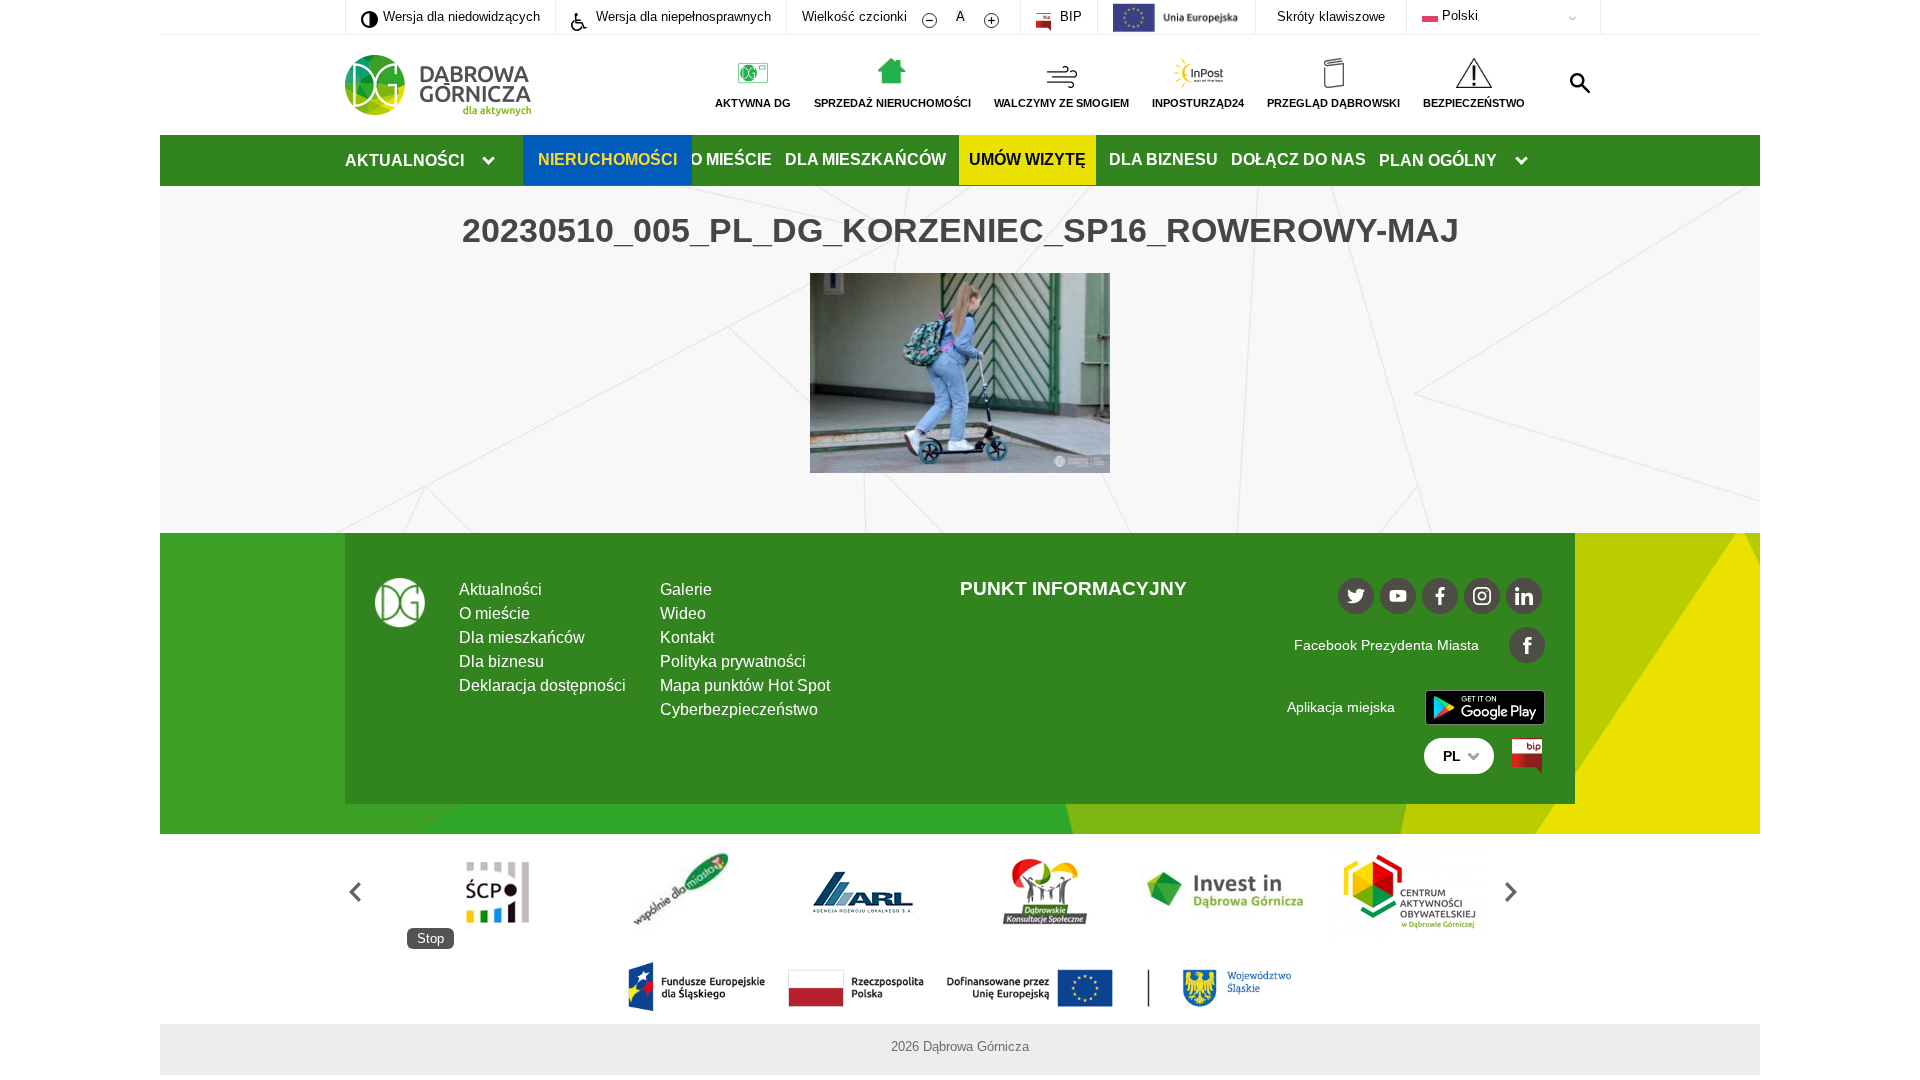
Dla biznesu (1163, 159)
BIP (1069, 16)
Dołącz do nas (1298, 159)
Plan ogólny (1438, 160)
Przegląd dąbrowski (1333, 103)
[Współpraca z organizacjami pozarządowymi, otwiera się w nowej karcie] (680, 891)
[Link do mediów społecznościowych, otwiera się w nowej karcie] (1356, 596)
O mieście (731, 159)
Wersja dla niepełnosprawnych (681, 16)
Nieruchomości (607, 159)
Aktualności (404, 160)
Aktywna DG (753, 103)
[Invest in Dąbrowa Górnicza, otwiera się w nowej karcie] (1227, 891)
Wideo (683, 613)
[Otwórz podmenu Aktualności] (488, 161)
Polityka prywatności (733, 661)
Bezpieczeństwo (1474, 103)
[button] (376, 891)
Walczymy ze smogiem (1061, 103)
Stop (430, 938)
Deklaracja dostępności (542, 685)
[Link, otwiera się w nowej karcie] (1527, 756)
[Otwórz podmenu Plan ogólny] (1521, 161)
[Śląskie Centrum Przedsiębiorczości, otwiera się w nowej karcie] (498, 891)
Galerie (686, 589)
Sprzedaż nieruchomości (892, 103)
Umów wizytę (1027, 159)
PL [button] (1452, 756)
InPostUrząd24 (1198, 103)
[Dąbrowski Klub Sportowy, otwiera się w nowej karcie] (1045, 891)
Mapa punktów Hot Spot (745, 685)
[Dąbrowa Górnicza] (438, 85)
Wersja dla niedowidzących (450, 16)
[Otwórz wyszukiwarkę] (1580, 83)
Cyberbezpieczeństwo (739, 709)
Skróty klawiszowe (1331, 16)
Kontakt (687, 637)
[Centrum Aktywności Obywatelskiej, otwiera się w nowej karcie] (1410, 891)
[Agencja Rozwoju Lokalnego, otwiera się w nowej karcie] (862, 891)
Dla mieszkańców (865, 159)
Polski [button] (1458, 15)
